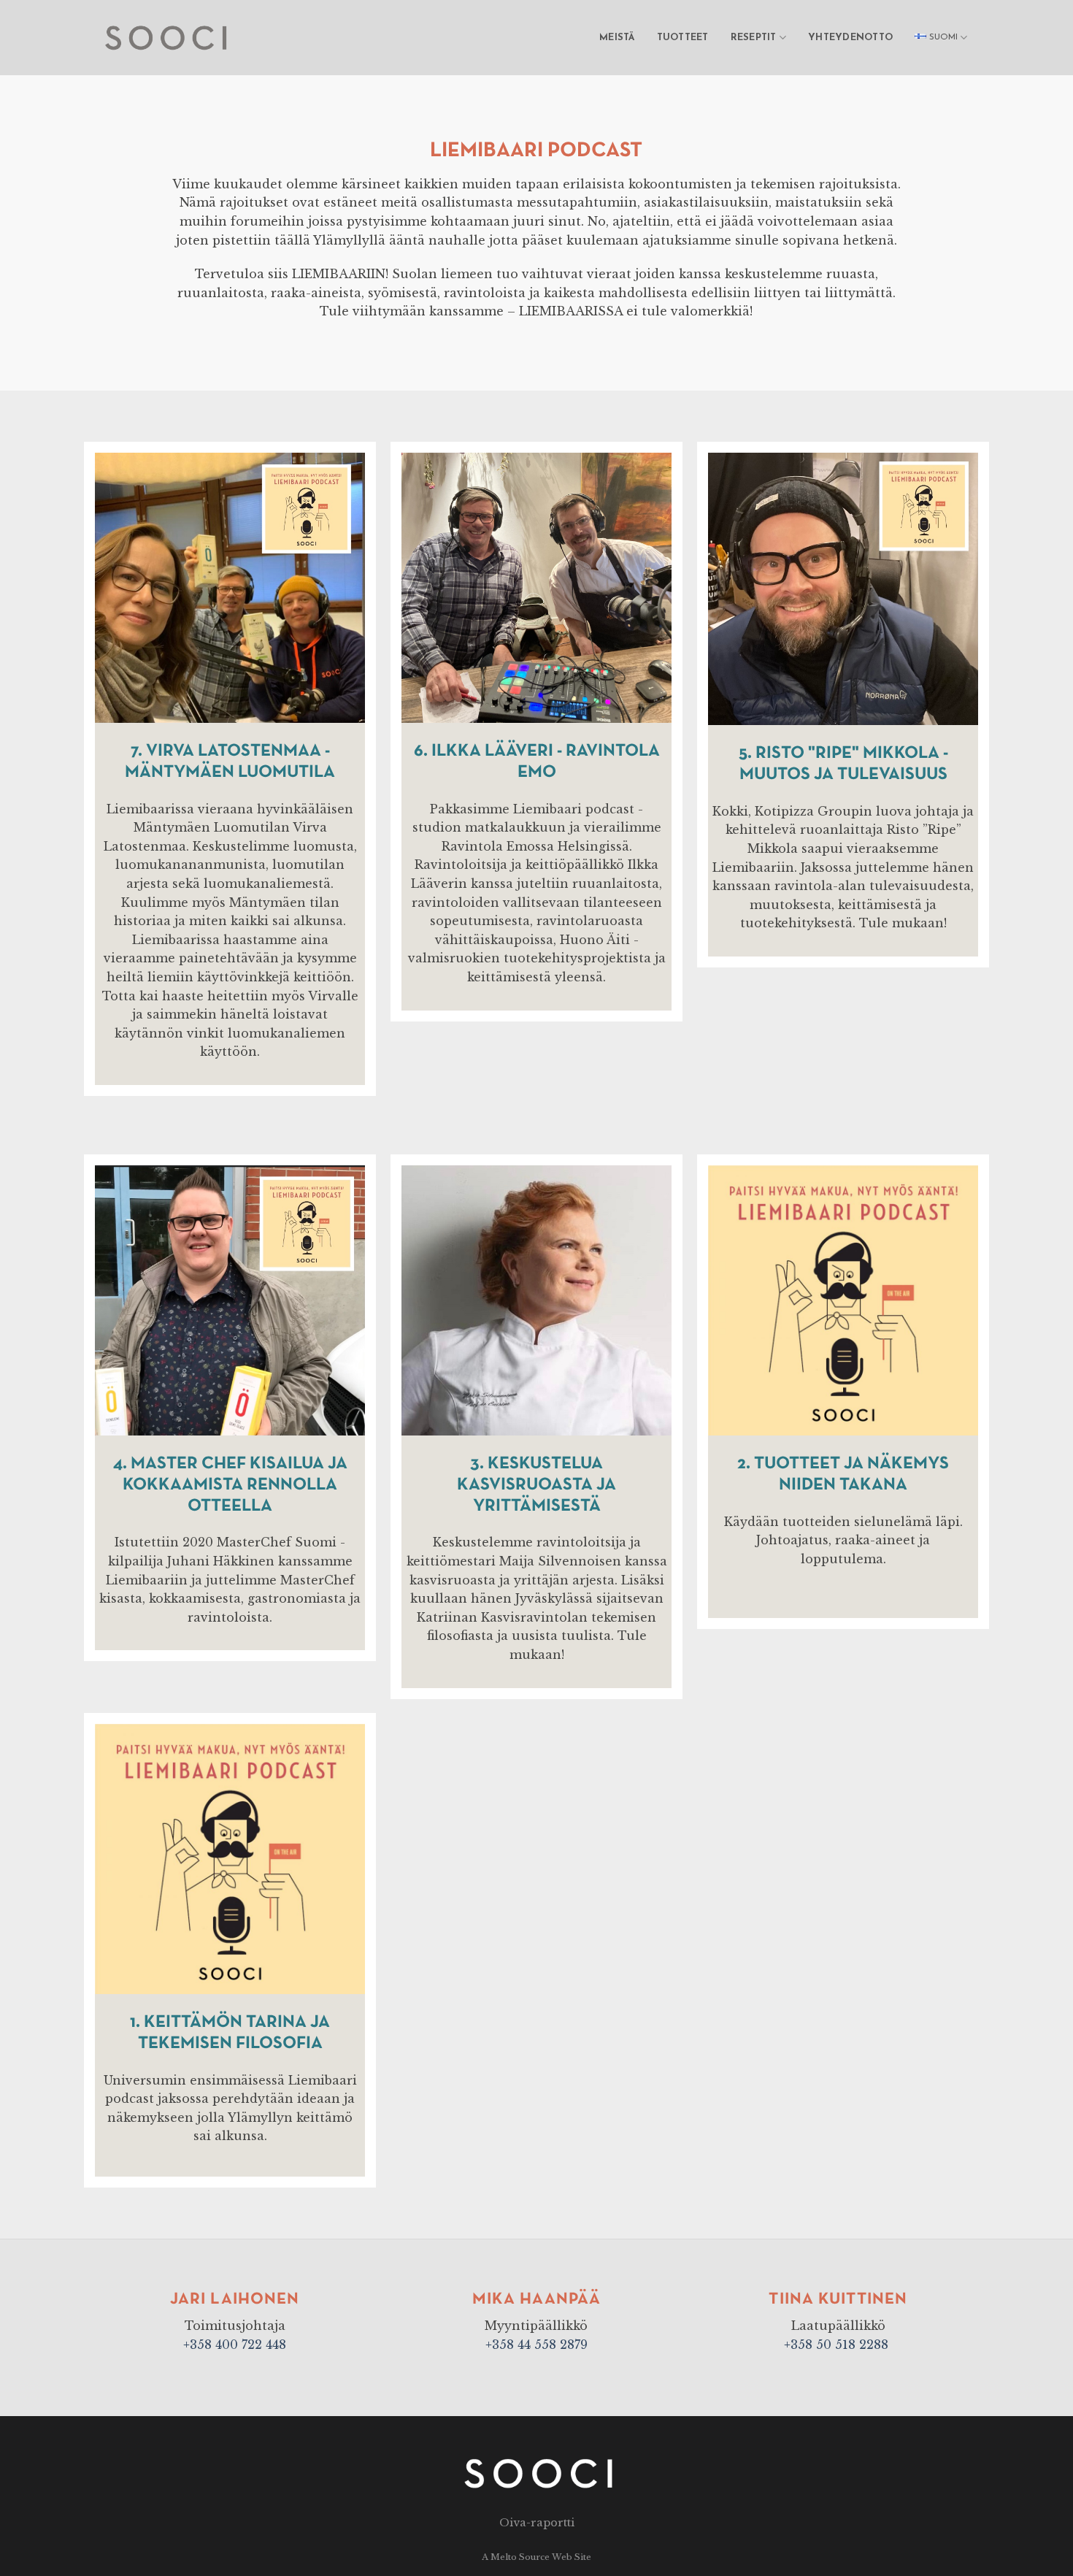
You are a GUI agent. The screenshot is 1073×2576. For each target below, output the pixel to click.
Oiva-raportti (537, 2523)
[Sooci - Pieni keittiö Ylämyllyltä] (170, 37)
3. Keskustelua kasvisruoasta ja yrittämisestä (536, 1484)
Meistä (617, 38)
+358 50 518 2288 (838, 2345)
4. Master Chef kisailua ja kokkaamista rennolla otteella (230, 1484)
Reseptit (754, 38)
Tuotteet (683, 38)
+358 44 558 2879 (536, 2345)
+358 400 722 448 (235, 2345)
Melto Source (520, 2557)
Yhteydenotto (850, 38)
